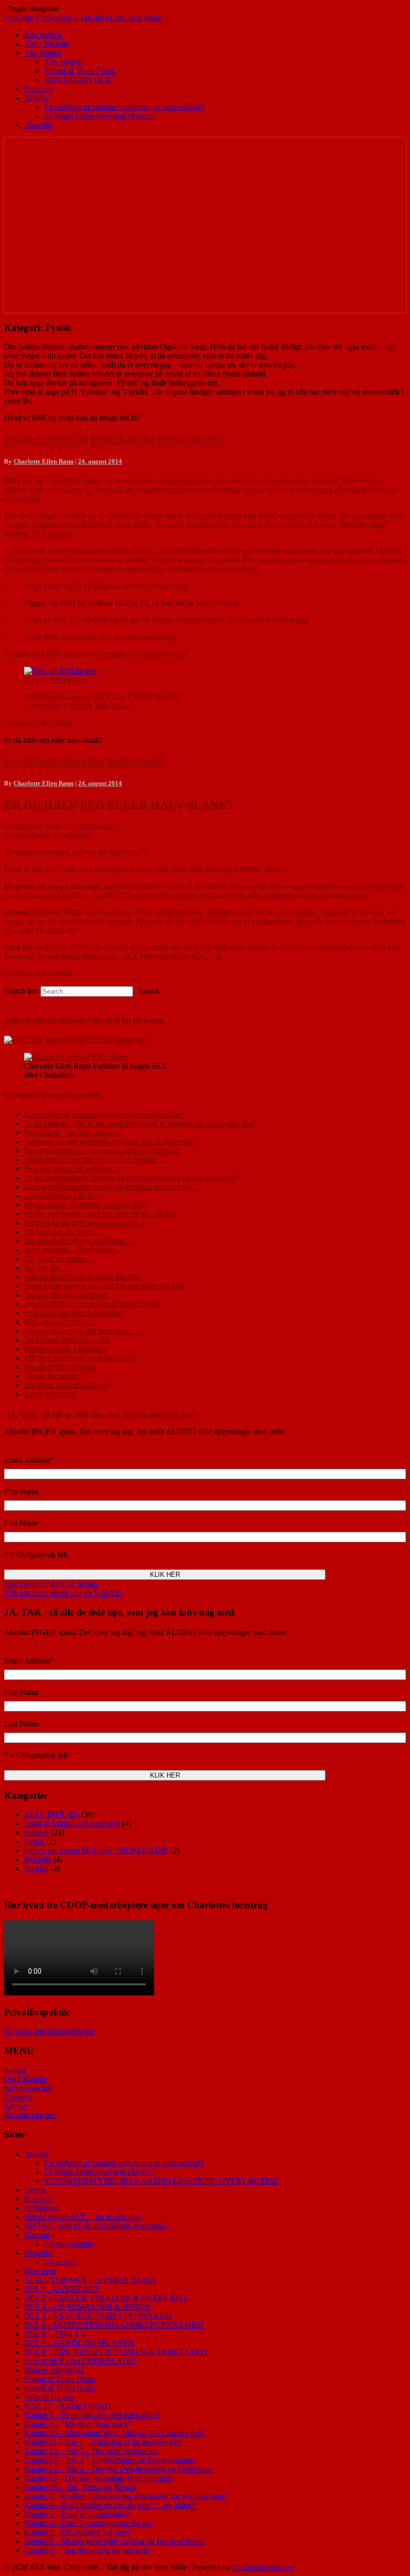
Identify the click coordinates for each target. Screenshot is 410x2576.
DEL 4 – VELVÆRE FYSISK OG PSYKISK (98, 2316)
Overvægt (40, 2271)
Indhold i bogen (49, 2397)
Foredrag (38, 89)
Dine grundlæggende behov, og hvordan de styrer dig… (112, 1187)
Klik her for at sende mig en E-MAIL (63, 1593)
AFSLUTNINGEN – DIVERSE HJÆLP (90, 2280)
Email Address (29, 1460)
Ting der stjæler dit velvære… (71, 1169)
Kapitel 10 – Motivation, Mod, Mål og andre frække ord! (114, 2433)
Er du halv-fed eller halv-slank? (85, 761)
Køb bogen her (28, 2088)
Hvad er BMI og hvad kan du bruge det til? (115, 439)
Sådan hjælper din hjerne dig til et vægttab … (95, 1160)
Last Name (21, 1523)
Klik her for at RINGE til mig (51, 1584)
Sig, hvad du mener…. (60, 1259)
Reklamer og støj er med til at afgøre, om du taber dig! (109, 1142)
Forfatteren (41, 2208)
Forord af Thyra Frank (79, 71)
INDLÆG (60, 2262)
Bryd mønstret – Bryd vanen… (73, 1250)
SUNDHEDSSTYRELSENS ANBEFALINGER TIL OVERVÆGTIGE (161, 2181)
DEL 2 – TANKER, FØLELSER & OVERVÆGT (105, 2298)
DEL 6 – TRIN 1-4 (54, 2334)
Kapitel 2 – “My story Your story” (77, 2424)
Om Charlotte (46, 44)
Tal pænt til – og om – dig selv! (73, 1133)
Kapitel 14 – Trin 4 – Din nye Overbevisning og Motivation (118, 2469)
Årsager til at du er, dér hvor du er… (81, 1331)
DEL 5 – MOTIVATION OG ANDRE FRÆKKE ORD (113, 2325)
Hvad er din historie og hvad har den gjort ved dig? (104, 1286)
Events (35, 2190)
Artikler (36, 98)
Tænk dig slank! (50, 1394)
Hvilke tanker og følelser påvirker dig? (85, 1205)
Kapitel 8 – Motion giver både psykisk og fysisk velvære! (114, 2541)
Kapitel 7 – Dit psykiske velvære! (77, 2532)
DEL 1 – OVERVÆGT (62, 2289)
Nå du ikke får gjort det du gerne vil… (84, 1223)
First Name (21, 1491)
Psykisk (36, 1868)
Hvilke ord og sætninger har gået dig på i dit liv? (100, 1214)
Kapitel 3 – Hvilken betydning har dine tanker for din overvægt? (125, 2496)
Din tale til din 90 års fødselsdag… (79, 1241)
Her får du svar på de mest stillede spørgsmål (94, 2226)
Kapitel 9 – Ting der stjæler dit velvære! (87, 2550)
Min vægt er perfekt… (59, 1322)
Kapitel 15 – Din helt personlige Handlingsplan (98, 2478)
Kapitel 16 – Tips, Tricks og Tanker (80, 2487)
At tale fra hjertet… (54, 1376)
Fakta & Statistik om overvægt (72, 1823)
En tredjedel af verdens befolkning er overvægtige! (124, 107)
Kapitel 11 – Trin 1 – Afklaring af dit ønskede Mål (103, 2442)
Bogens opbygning (54, 2370)
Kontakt (38, 125)
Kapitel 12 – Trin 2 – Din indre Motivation (91, 2451)
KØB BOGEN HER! (78, 80)
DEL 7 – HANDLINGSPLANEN (79, 2343)
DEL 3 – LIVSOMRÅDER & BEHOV (87, 2307)
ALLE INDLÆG (52, 1814)
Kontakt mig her (30, 2115)
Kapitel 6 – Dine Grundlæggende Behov (88, 2523)
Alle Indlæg (43, 35)
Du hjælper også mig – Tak (67, 1340)
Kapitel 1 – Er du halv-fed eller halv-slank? (92, 2415)
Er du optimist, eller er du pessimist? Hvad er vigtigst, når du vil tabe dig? (139, 1124)
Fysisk (34, 1841)
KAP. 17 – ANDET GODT (68, 2406)
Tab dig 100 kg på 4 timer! (66, 1295)
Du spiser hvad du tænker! (66, 1385)
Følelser (36, 1832)
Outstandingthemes (263, 2567)
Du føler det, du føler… (61, 1232)
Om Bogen (42, 53)
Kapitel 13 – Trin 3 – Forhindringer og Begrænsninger (110, 2460)
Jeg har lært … (47, 1268)
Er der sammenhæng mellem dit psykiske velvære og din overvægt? (131, 1178)
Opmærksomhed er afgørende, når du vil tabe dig (101, 1151)
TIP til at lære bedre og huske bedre (80, 1358)
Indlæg (15, 2070)
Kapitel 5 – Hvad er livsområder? (76, 2514)
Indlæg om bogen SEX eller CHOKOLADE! (96, 1850)
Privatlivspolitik (69, 2244)
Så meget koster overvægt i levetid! (99, 116)
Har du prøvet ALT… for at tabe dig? (83, 2217)
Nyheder (38, 1859)
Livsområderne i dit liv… (64, 1196)
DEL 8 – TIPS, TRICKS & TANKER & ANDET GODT (116, 2352)
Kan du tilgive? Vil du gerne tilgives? (83, 1277)
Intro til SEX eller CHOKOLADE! (80, 2361)
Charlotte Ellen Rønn (43, 461)
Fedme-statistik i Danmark (65, 1349)
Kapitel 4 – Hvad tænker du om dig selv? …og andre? (109, 2505)
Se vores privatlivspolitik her (49, 2031)
